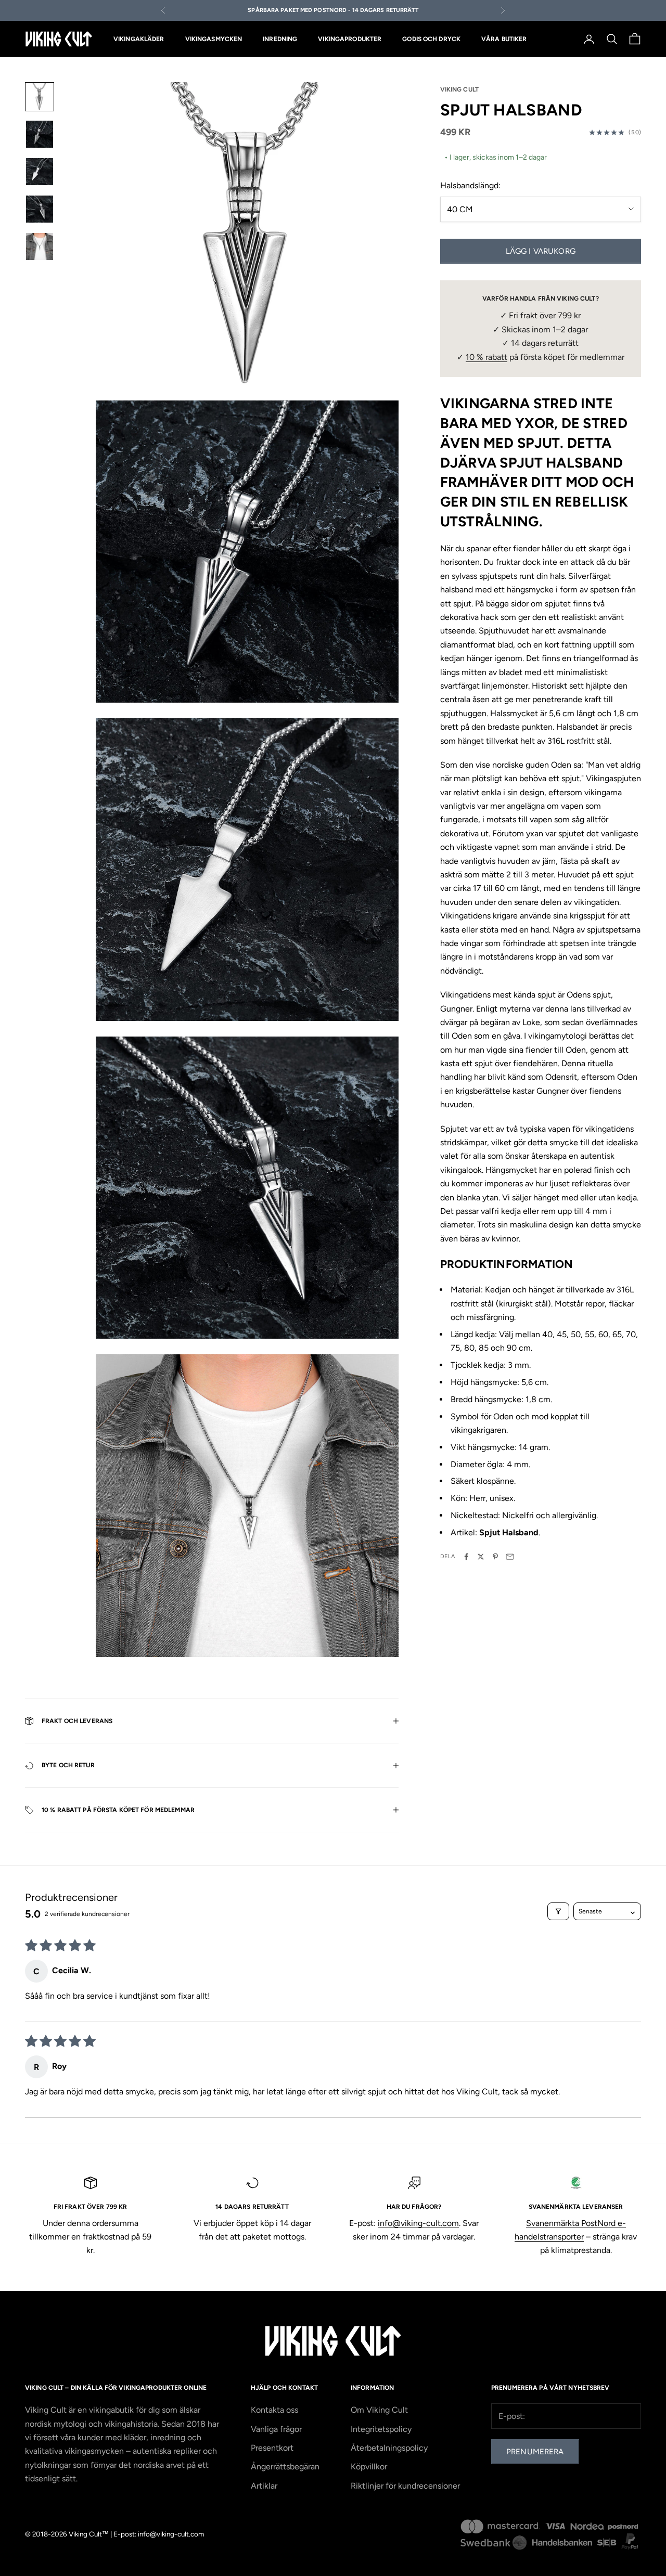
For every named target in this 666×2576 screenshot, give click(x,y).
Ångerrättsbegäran (285, 2467)
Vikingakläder (139, 39)
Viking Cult (459, 89)
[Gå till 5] (40, 247)
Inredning (280, 39)
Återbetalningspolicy (389, 2448)
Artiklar (264, 2486)
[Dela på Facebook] (466, 1557)
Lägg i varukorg (541, 251)
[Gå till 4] (40, 209)
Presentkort (272, 2448)
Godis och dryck (431, 39)
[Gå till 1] (40, 97)
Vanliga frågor (276, 2429)
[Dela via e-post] (510, 1557)
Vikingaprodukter (350, 39)
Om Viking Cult (379, 2410)
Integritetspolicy (381, 2429)
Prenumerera (535, 2452)
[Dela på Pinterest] (495, 1557)
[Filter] (558, 1911)
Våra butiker (504, 39)
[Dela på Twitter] (481, 1557)
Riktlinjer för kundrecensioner (405, 2486)
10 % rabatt (486, 357)
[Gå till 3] (40, 172)
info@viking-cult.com (418, 2223)
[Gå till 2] (40, 134)
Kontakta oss (274, 2410)
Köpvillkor (369, 2467)
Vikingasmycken (214, 39)
